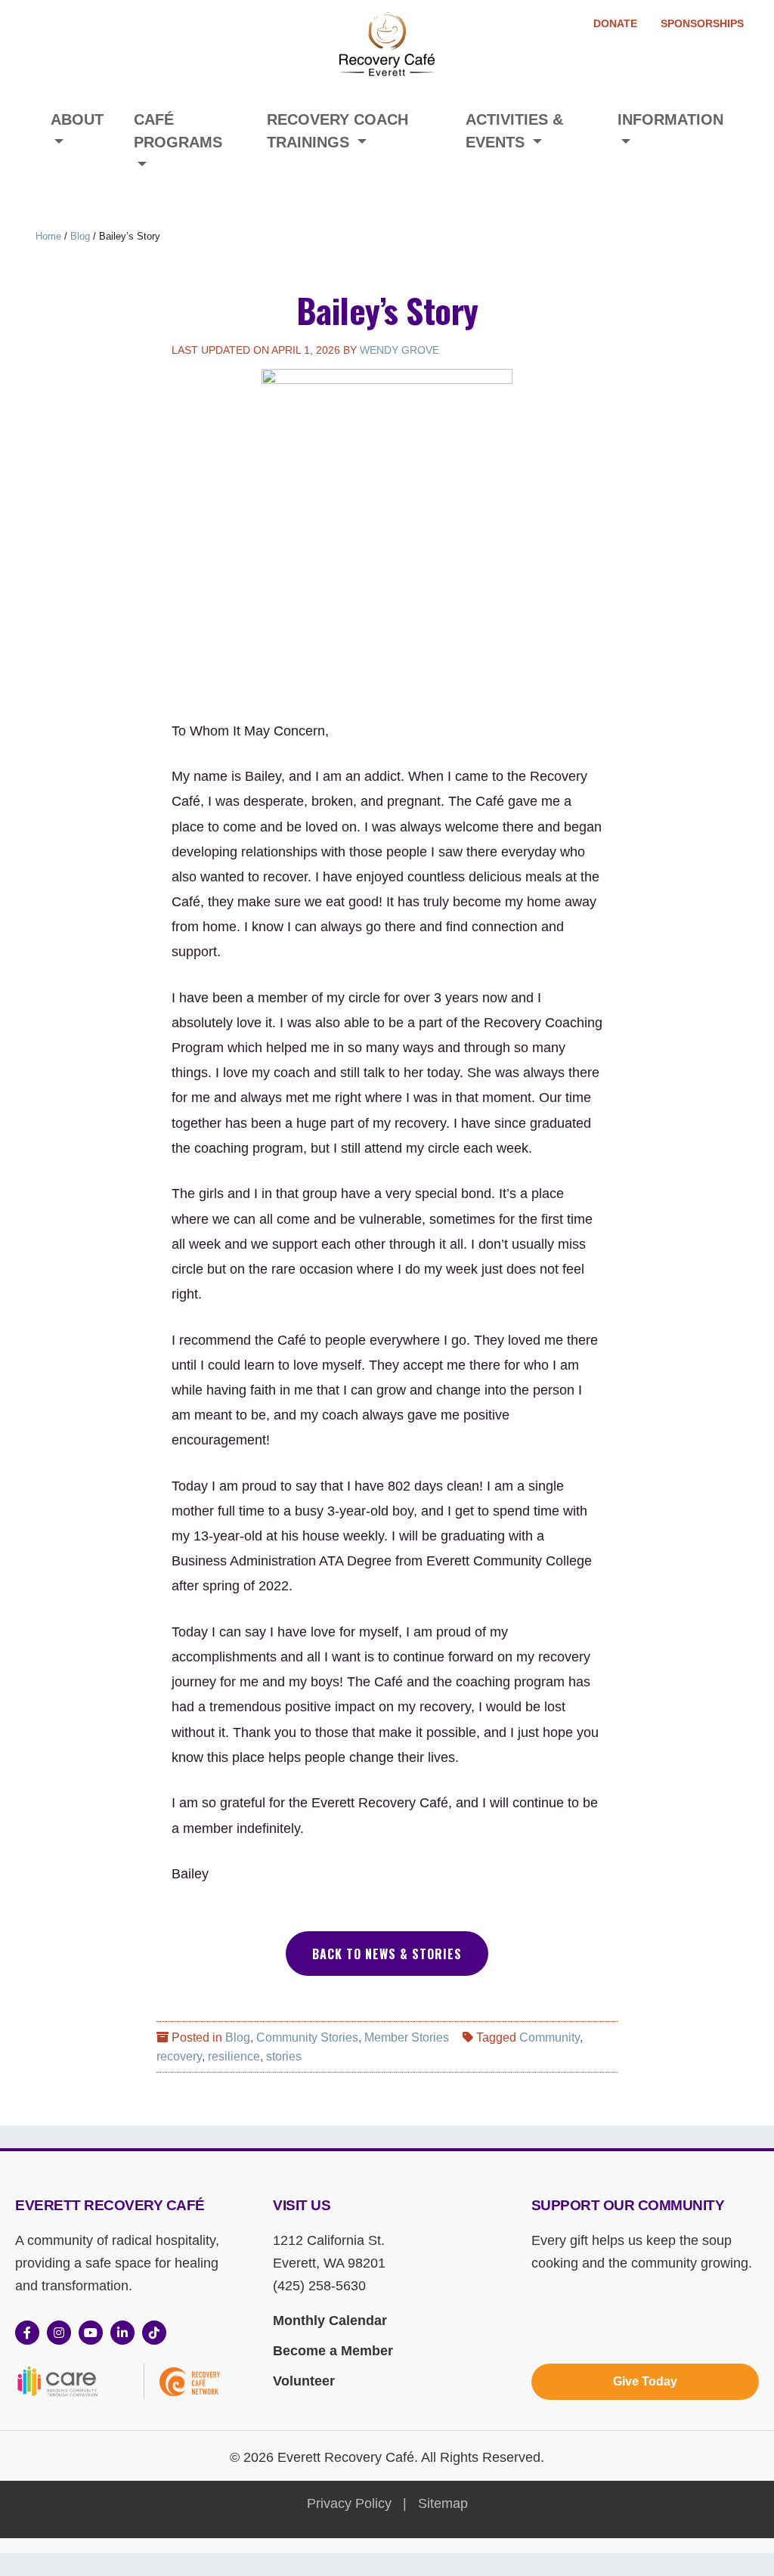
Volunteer (304, 2381)
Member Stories (407, 2037)
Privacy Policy (349, 2503)
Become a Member (333, 2351)
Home (48, 236)
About (77, 119)
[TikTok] (154, 2333)
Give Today (645, 2381)
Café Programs (178, 131)
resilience (234, 2056)
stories (284, 2056)
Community (550, 2037)
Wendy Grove (399, 350)
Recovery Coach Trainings (337, 131)
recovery (179, 2056)
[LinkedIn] (122, 2333)
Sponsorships (702, 23)
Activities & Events (514, 131)
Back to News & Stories (387, 1954)
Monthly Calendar (330, 2321)
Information (670, 119)
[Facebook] (27, 2333)
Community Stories (307, 2037)
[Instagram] (59, 2333)
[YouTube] (91, 2333)
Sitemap (443, 2503)
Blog (80, 236)
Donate (615, 23)
